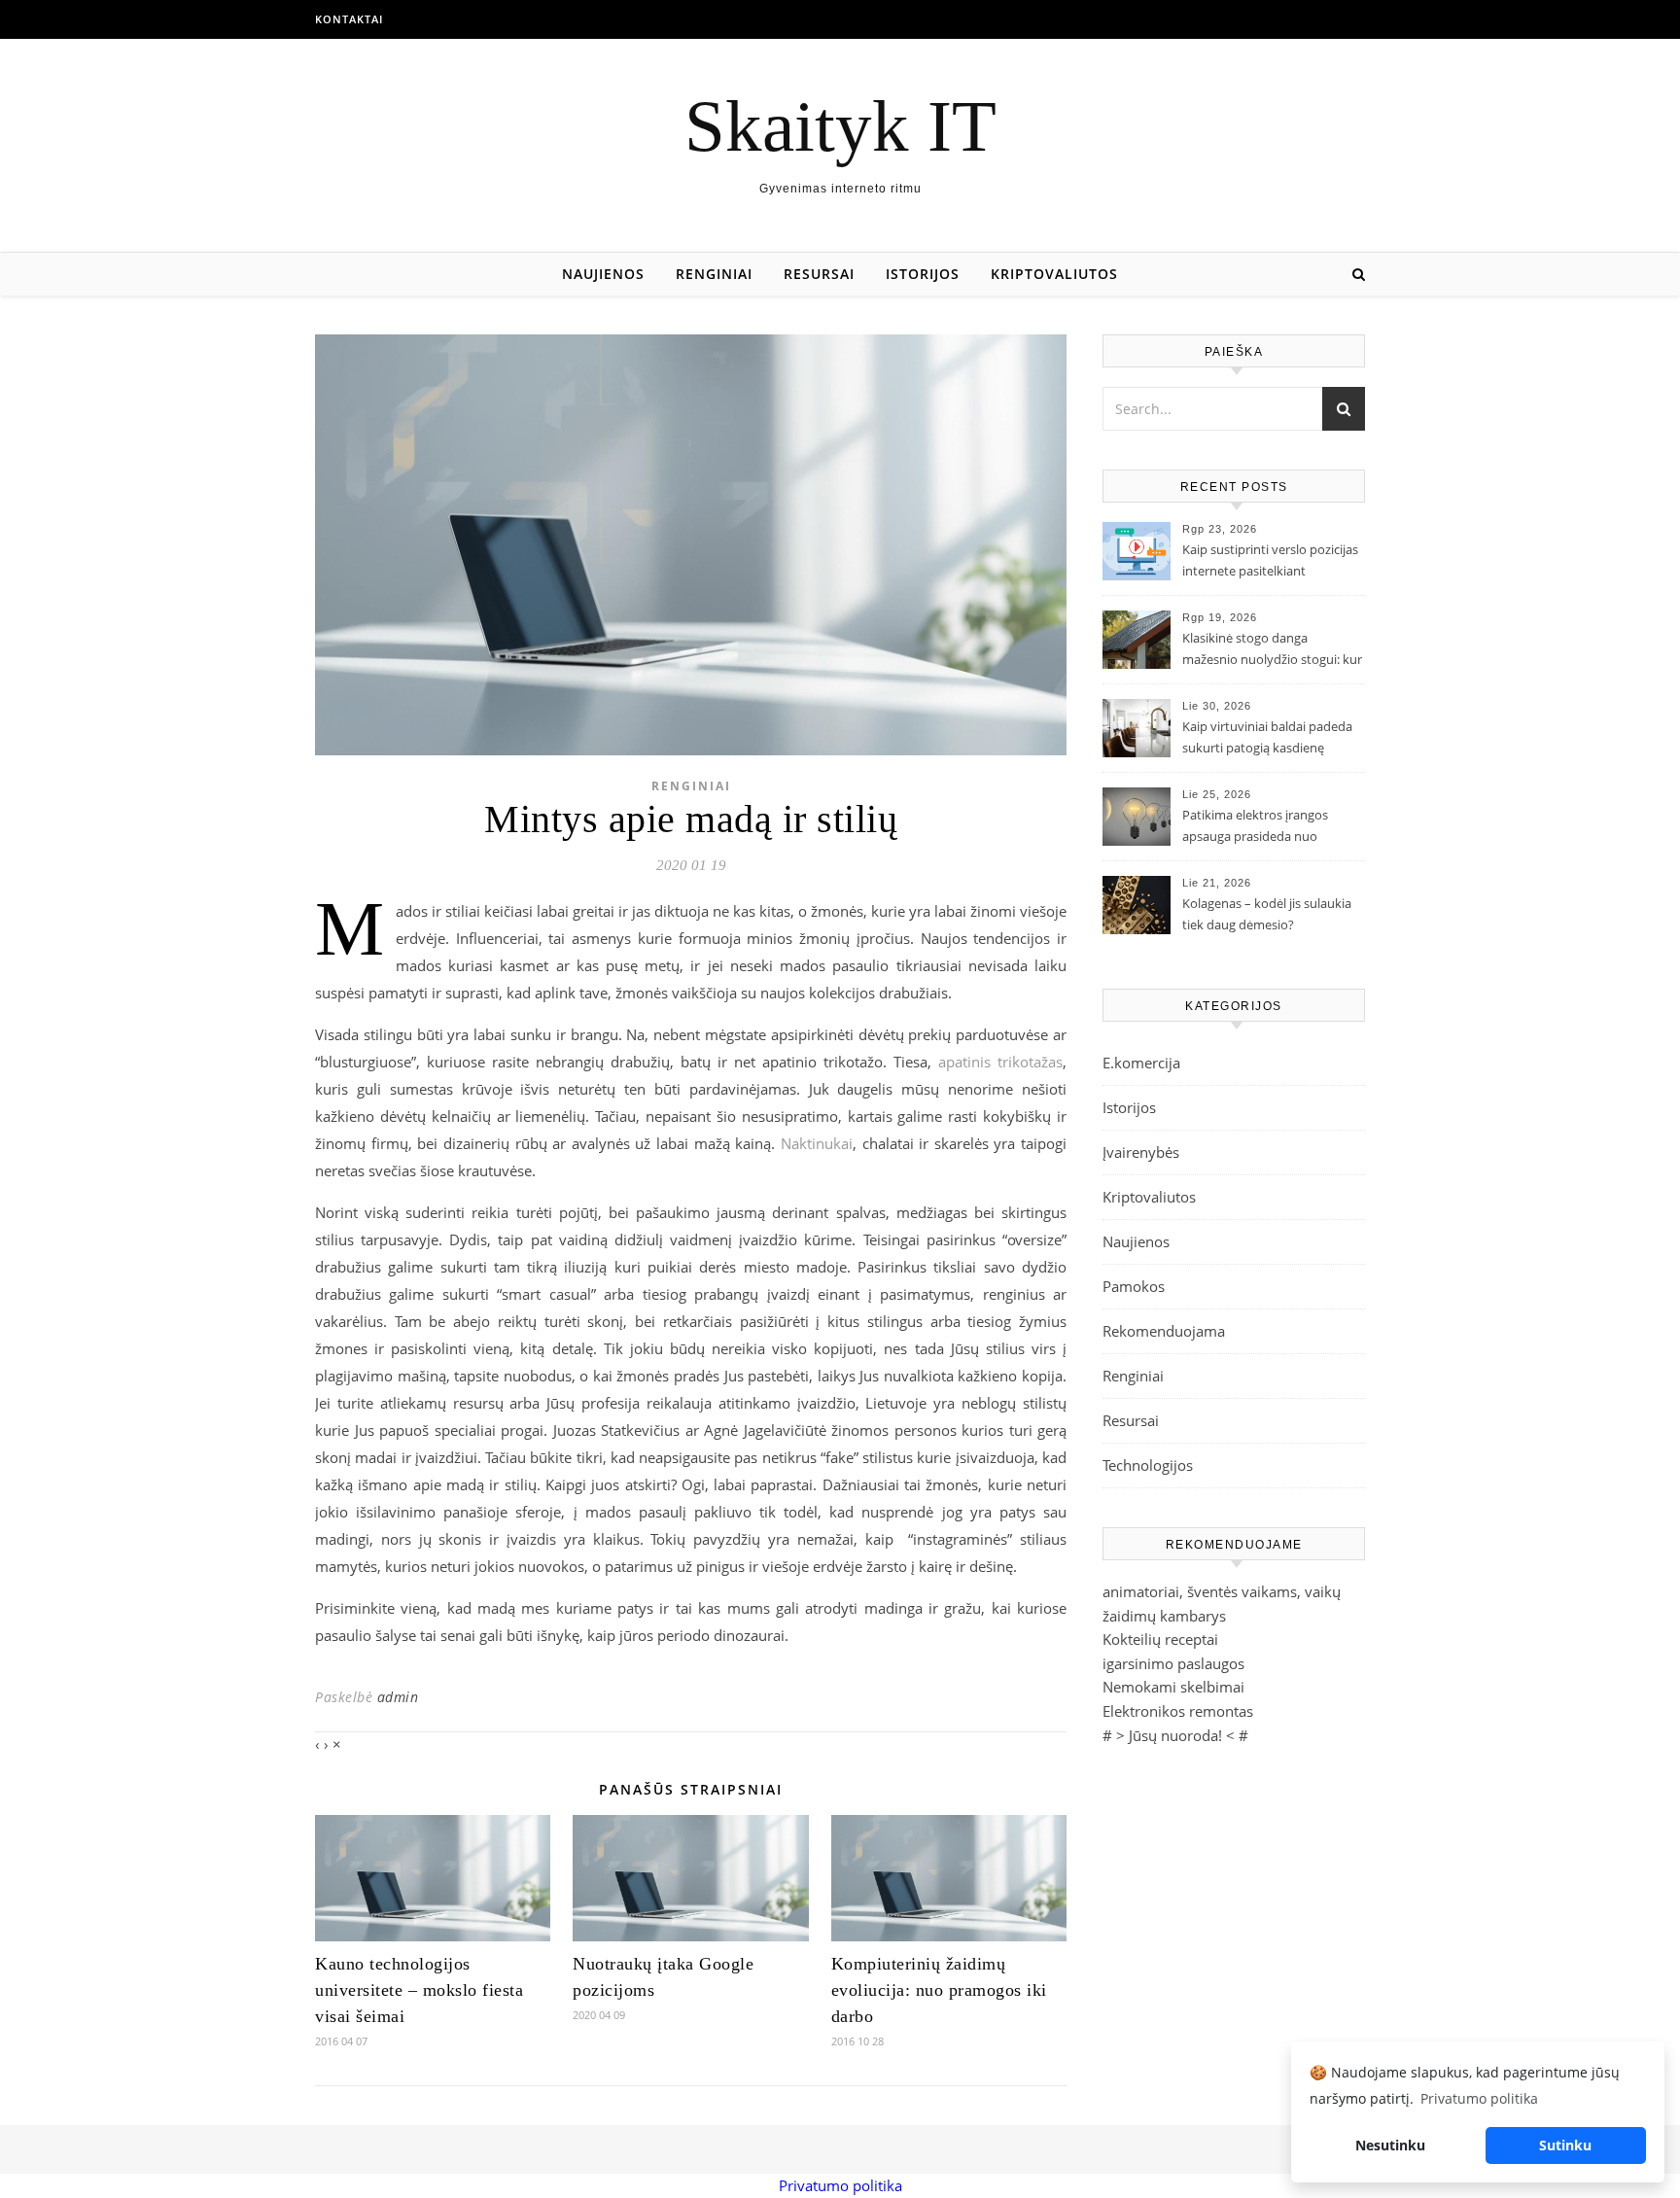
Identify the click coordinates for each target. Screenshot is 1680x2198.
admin (398, 1697)
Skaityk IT (840, 126)
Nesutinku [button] (1390, 2145)
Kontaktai (349, 19)
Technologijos (1148, 1465)
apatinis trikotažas (1000, 1062)
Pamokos (1134, 1286)
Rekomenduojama (1164, 1331)
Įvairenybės (1141, 1152)
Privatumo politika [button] (1479, 2098)
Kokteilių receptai (1160, 1639)
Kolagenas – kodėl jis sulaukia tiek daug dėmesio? (1267, 914)
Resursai (819, 274)
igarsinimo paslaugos (1173, 1663)
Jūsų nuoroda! (1175, 1735)
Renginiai (714, 274)
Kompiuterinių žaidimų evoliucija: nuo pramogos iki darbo (939, 1990)
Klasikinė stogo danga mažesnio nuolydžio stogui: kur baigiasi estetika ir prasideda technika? (1272, 650)
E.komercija (1141, 1063)
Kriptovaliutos (1054, 274)
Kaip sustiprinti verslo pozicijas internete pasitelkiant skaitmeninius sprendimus (1270, 562)
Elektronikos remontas (1178, 1711)
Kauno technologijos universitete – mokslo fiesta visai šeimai (419, 1990)
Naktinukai (817, 1143)
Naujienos (603, 274)
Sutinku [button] (1565, 2145)
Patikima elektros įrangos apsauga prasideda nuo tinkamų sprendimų (1255, 827)
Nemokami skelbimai (1173, 1687)
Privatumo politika (840, 2185)
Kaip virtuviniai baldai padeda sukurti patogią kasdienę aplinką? (1267, 739)
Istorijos (923, 274)
